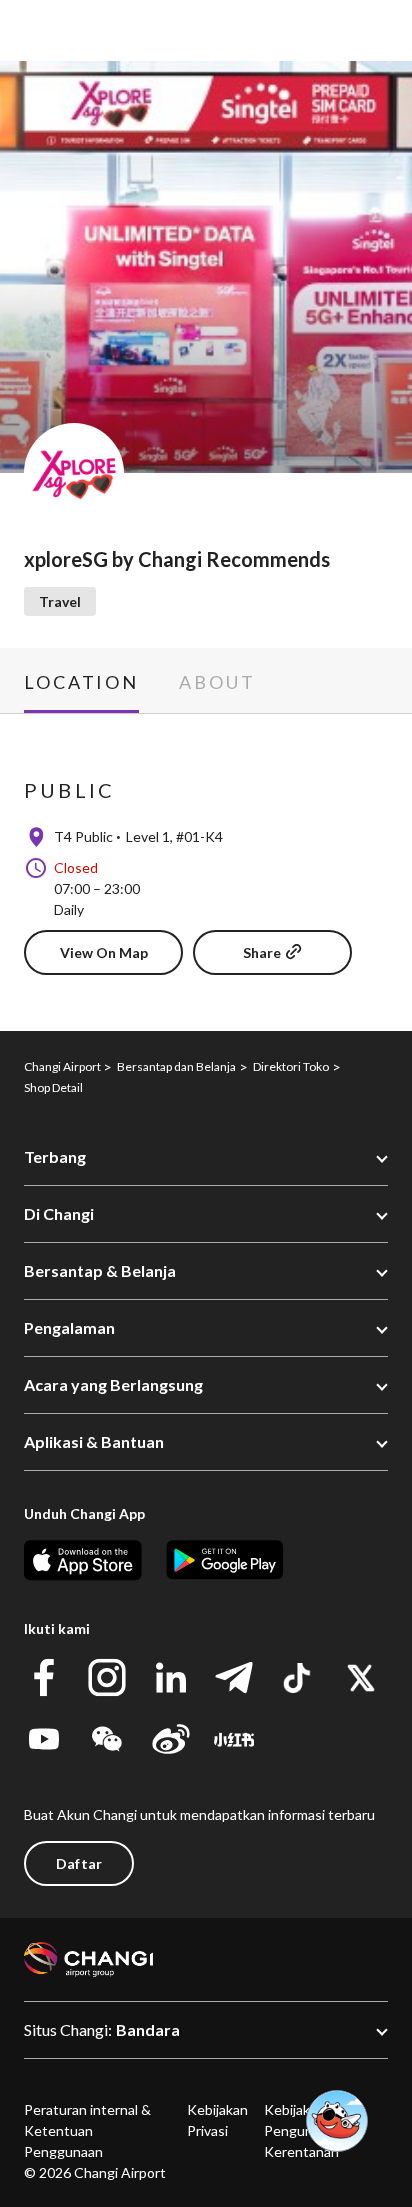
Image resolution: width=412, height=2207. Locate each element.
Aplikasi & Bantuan (94, 1441)
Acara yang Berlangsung (113, 1384)
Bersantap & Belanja (100, 1270)
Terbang (55, 1156)
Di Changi (59, 1213)
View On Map (104, 952)
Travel (60, 601)
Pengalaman (69, 1327)
